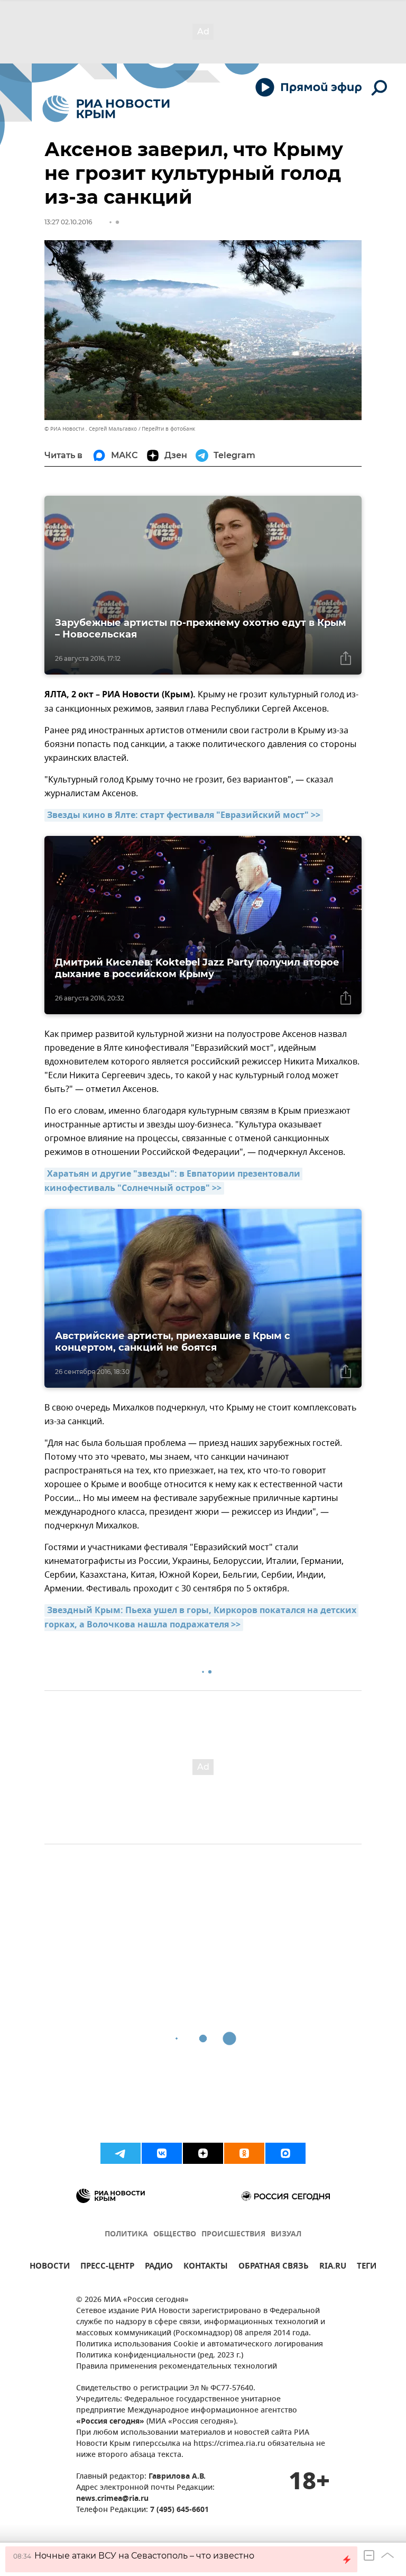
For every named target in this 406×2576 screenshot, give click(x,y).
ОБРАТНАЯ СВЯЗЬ (274, 2267)
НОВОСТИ (50, 2267)
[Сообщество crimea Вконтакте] (162, 2153)
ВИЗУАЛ (286, 2234)
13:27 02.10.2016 (68, 222)
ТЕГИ (367, 2267)
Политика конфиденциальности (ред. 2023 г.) (160, 2356)
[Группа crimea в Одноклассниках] (244, 2153)
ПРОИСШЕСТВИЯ (233, 2234)
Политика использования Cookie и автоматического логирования (200, 2345)
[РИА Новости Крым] (106, 109)
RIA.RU (333, 2267)
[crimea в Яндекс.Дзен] (203, 2153)
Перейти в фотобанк (168, 429)
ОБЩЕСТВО (175, 2234)
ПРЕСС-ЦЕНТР (107, 2267)
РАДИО (159, 2267)
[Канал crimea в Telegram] (121, 2153)
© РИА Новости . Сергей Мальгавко (91, 429)
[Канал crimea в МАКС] (285, 2153)
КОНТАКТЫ (206, 2267)
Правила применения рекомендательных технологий (177, 2367)
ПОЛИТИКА (126, 2234)
